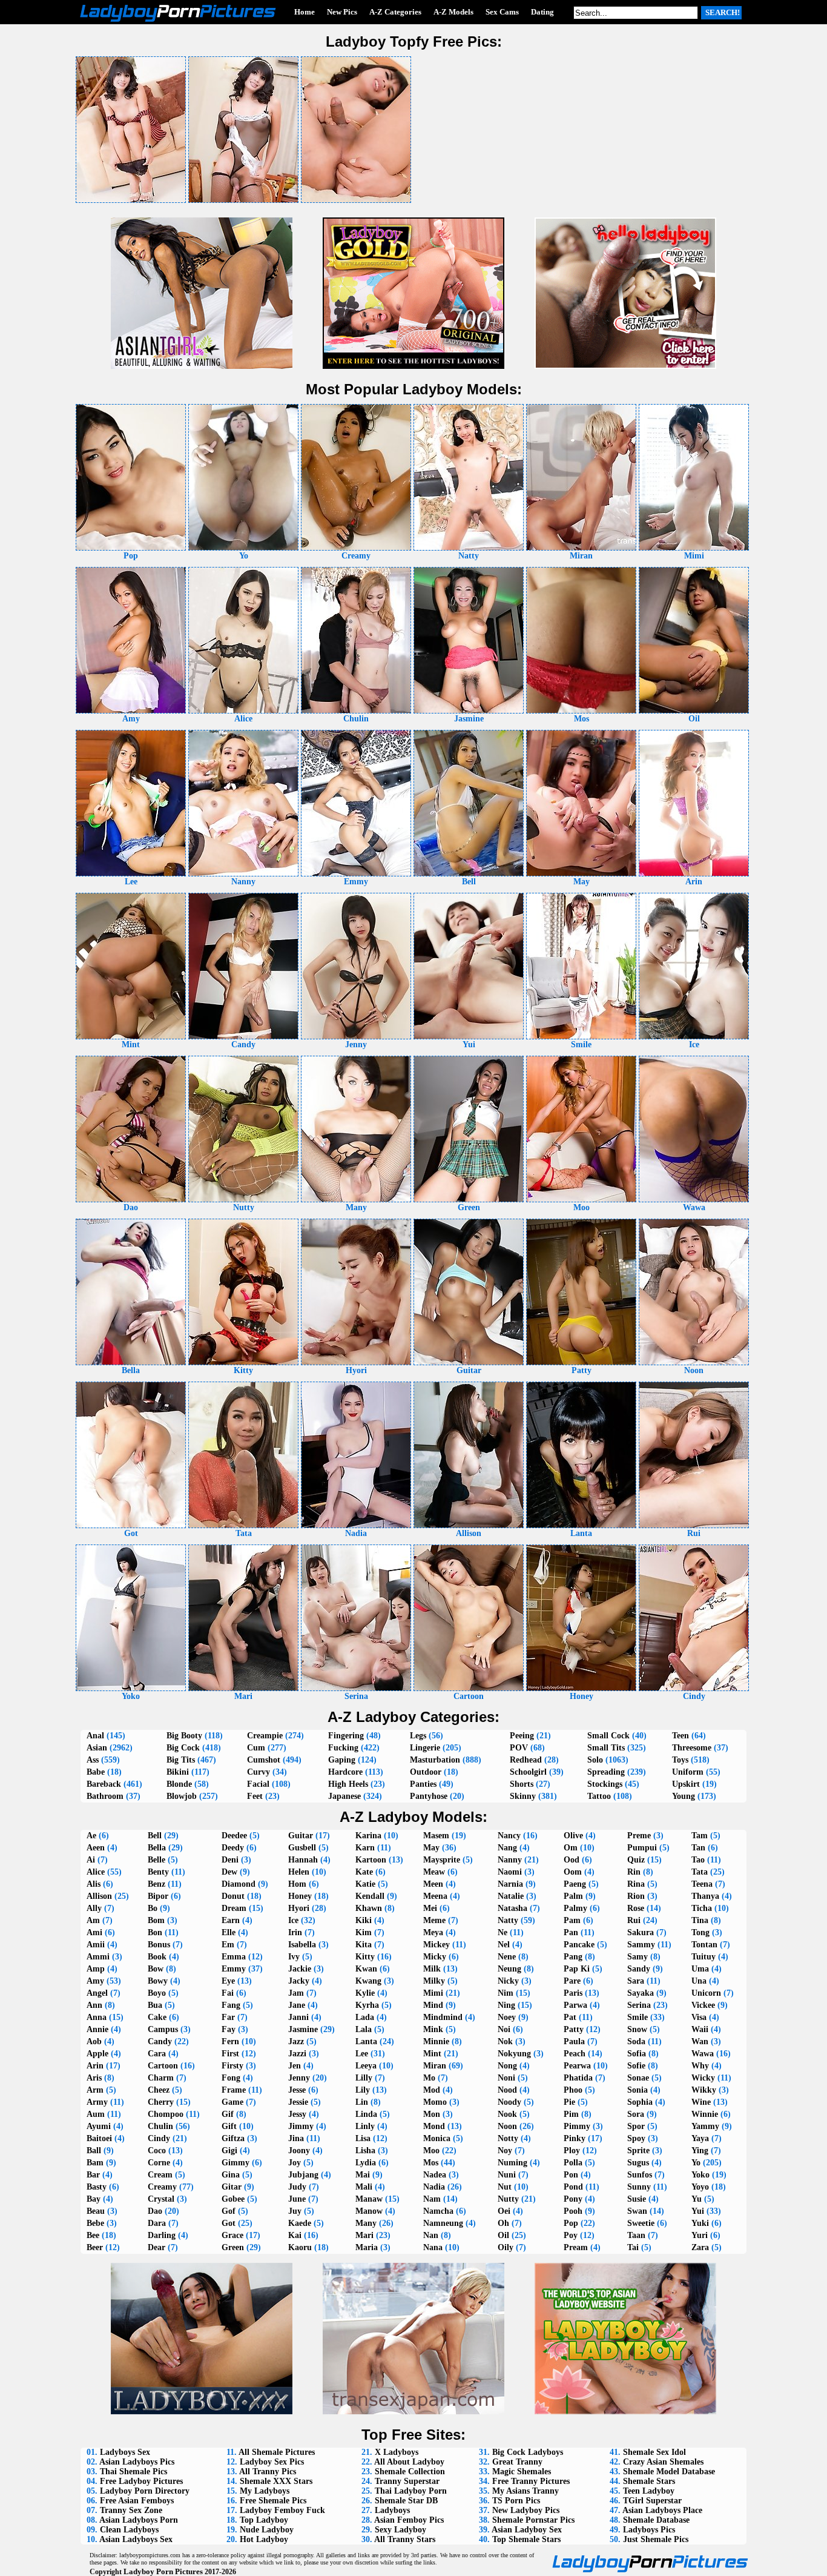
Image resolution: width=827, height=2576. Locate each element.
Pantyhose (429, 1796)
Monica (437, 2138)
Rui (634, 1920)
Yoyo (700, 2187)
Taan (636, 2235)
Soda (636, 2041)
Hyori (299, 1908)
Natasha (512, 1908)
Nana (433, 2247)
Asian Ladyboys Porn (139, 2520)
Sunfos (640, 2175)
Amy (95, 1981)
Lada (365, 2017)
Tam (700, 1836)
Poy (571, 2235)
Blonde (179, 1784)
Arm (95, 2090)
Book (157, 1957)
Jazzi (297, 2054)
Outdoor (426, 1772)
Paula (574, 2041)
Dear (157, 2247)
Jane (297, 2005)
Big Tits (181, 1760)
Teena (702, 1884)
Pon (571, 2175)
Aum (96, 2114)
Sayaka (641, 1993)
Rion (636, 1896)
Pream (576, 2247)
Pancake (579, 1945)
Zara (700, 2247)
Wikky (704, 2090)
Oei (504, 2211)
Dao (155, 2211)
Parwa (575, 2005)
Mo (429, 2078)
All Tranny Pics (268, 2472)
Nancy (509, 1836)
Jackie (300, 1969)
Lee (362, 2054)
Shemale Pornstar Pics (533, 2520)
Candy (160, 2041)
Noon (507, 2126)
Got (229, 2223)
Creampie (265, 1736)
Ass (93, 1760)
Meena (435, 1896)
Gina (231, 2175)
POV (519, 1748)
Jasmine (303, 2029)
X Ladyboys (397, 2452)
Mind (433, 2005)
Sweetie (641, 2223)
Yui (698, 2211)
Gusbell (302, 1848)
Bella (157, 1848)
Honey (300, 1896)
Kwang (368, 1981)
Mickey (437, 1945)
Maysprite (442, 1860)
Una (699, 1981)
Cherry (161, 2102)
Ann (94, 2005)
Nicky (508, 1981)
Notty (508, 2138)
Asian (97, 1748)
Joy (295, 2163)
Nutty (508, 2199)
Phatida (578, 2078)
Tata (700, 1872)
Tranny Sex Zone (131, 2510)
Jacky (299, 1981)
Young (684, 1796)
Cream (160, 2175)
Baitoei (99, 2138)
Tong (700, 1932)
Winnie (705, 2114)
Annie (97, 2029)
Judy (297, 2187)
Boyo (157, 1993)
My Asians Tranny (526, 2491)
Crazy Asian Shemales (663, 2462)
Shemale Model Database (669, 2472)
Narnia (510, 1884)
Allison (99, 1896)
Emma (234, 1957)
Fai (228, 1993)
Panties (423, 1784)
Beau (96, 2211)
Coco (157, 2151)
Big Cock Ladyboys (528, 2452)
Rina (636, 1884)
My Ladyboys (265, 2491)
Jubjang (303, 2175)
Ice (293, 1920)
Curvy (259, 1772)
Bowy (158, 1981)
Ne (502, 1932)
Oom (573, 1872)
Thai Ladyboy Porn (411, 2491)
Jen (295, 2066)
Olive (573, 1836)
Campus (163, 2029)
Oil (503, 2235)
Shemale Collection (410, 2472)
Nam (432, 2199)
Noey (507, 2017)
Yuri (700, 2235)
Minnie (436, 2041)
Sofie (636, 2066)
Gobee (233, 2199)
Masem (436, 1836)
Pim (571, 2114)
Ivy (294, 1957)
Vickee (703, 2005)
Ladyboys (392, 2510)
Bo (153, 1908)
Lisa (363, 2138)
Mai (363, 2175)
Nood (507, 2090)
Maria (367, 2247)
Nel (504, 1945)
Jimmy (301, 2126)
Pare (572, 1981)
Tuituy (703, 1957)
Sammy (641, 1945)
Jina (296, 2138)
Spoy (636, 2138)
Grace (232, 2235)
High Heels (348, 1784)
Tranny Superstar (407, 2481)
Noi (504, 2029)
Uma (700, 1969)
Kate (364, 1872)
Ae (91, 1836)
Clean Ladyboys (129, 2530)
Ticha (702, 1908)
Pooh (573, 2211)
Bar (93, 2175)
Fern (230, 2041)
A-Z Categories (395, 12)
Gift (229, 2126)
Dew (229, 1872)
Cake (157, 2017)
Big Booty (184, 1736)
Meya (433, 1932)
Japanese (344, 1796)
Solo (595, 1760)
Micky (435, 1957)
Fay (229, 2029)
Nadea (435, 2175)
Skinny (523, 1796)
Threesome (692, 1748)
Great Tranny (517, 2462)
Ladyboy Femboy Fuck (282, 2510)
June (297, 2199)
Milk (432, 1969)
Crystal (161, 2199)
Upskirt (686, 1784)
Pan (571, 1932)
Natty (508, 1920)
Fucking (343, 1748)
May (431, 1848)
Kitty (365, 1957)
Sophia (640, 2102)
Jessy (297, 2114)
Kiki (364, 1920)
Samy (638, 1957)
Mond (434, 2126)
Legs (418, 1736)
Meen (433, 1884)
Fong (231, 2078)
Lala (364, 2029)
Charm (161, 2078)
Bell (155, 1836)
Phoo (573, 2090)
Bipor (158, 1896)
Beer (95, 2247)
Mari (364, 2235)
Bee (93, 2235)
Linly (365, 2126)
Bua (155, 2005)
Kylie (365, 1993)
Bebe (95, 2223)
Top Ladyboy (264, 2520)
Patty (574, 2029)
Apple (97, 2054)
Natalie (511, 1896)
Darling (162, 2235)
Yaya (700, 2138)
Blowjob (182, 1796)
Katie (365, 1884)
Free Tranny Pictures (531, 2481)
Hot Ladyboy (264, 2539)
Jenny (299, 2078)
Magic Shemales (522, 2472)
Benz (157, 1884)
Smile (638, 2017)
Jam (296, 1993)
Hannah (303, 1860)
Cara (157, 2054)
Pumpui (642, 1848)
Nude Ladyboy (267, 2530)
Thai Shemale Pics (133, 2472)
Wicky (703, 2078)
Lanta (366, 2041)
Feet (255, 1796)
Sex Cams (502, 12)
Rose (636, 1908)
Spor (636, 2126)
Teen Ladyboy (649, 2491)
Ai (91, 1860)
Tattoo (599, 1796)
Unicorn (706, 1993)
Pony (573, 2199)
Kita (364, 1945)
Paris (573, 1993)
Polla (573, 2163)
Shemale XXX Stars (276, 2481)
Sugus (638, 2163)
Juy (295, 2211)
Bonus (159, 1945)
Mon (432, 2114)
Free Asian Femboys (137, 2501)
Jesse (297, 2090)
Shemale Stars (649, 2481)
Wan (700, 2041)
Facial (258, 1784)
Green (233, 2247)
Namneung (443, 2223)
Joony (299, 2151)
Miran (435, 2066)
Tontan (704, 1945)
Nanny (510, 1860)
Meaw (434, 1872)
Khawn (369, 1908)
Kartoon (371, 1860)
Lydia (366, 2163)
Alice (96, 1872)
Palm (573, 1896)
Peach (575, 2054)
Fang (231, 2005)
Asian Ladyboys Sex (136, 2539)
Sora (636, 2114)
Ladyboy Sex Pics (272, 2462)
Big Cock (183, 1748)
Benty (158, 1872)
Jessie (298, 2102)
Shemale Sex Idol (654, 2452)
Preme (639, 1836)
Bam (95, 2163)
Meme (434, 1920)
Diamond (239, 1884)
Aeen (96, 1848)
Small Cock (608, 1736)
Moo (431, 2151)
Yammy (705, 2126)
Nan (431, 2235)
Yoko (700, 2175)
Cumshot (264, 1760)
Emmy (234, 1969)
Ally (94, 1908)
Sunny (639, 2187)
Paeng (575, 1884)
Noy (505, 2151)
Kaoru (300, 2247)
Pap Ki (577, 1969)
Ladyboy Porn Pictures (163, 2571)
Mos (431, 2163)
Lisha (365, 2151)
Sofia (637, 2054)
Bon (155, 1932)
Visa (699, 2017)
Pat (570, 2017)
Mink (433, 2029)
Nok (505, 2041)
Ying (700, 2151)
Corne (159, 2163)
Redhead (526, 1760)
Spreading (606, 1772)
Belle (157, 1860)
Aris (94, 2078)
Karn (365, 1848)
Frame (234, 2090)
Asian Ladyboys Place (662, 2510)
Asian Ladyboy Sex (527, 2530)
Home (305, 12)
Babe (96, 1772)
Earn (231, 1920)
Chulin (160, 2126)
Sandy (639, 1969)
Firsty (232, 2066)
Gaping (342, 1760)
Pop (571, 2223)
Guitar (301, 1836)
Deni (230, 1860)
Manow (369, 2211)
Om (571, 1848)
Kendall (370, 1896)
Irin (295, 1932)
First (230, 2054)
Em (228, 1945)
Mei (430, 1908)
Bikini (178, 1772)
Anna (97, 2017)
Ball (94, 2151)
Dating (542, 12)
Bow (156, 1969)
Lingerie (425, 1748)
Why (700, 2066)
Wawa (703, 2054)
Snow (637, 2029)
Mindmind (443, 2017)
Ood (572, 1860)
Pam (572, 1920)
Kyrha (367, 2005)
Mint (432, 2054)
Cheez (159, 2090)
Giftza (233, 2138)
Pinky (575, 2138)
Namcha (438, 2211)
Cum (256, 1748)
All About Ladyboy (409, 2462)
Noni (506, 2078)
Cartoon (163, 2066)
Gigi (229, 2151)
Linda (366, 2114)
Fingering (346, 1736)
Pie (569, 2102)
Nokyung (514, 2054)
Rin (634, 1872)
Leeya (366, 2066)
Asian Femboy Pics (409, 2520)
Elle (229, 1932)
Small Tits (606, 1748)
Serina (639, 2005)
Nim (506, 1993)
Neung (509, 1969)
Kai (295, 2235)
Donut (233, 1896)
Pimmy (577, 2126)
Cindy (159, 2138)
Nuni (507, 2175)
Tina (700, 1920)
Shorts (522, 1784)
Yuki (700, 2223)
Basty (97, 2187)
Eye (228, 1981)
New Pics (342, 12)
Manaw (369, 2199)
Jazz (296, 2041)
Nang (507, 1848)
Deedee (234, 1836)
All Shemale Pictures (277, 2452)
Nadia (434, 2187)
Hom (297, 1884)
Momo (435, 2102)
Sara (636, 1981)
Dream (234, 1908)
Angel (97, 1993)
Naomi (510, 1872)
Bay (94, 2199)
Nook (507, 2114)
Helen (299, 1872)
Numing (512, 2163)
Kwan (366, 1969)
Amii (96, 1945)
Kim (364, 1932)
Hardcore (345, 1772)
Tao (698, 1860)
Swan (637, 2211)
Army (97, 2102)
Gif (228, 2114)
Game (232, 2102)
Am (93, 1920)
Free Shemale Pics (273, 2501)
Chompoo (166, 2114)
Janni (298, 2017)
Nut (505, 2187)
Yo (696, 2163)
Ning (506, 2005)
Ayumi (99, 2126)
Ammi (98, 1957)
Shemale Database (656, 2520)
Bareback (104, 1784)
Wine (701, 2102)
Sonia (638, 2090)
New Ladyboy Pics (526, 2510)
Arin (95, 2066)
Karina (368, 1836)
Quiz (636, 1860)
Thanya (705, 1896)
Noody (509, 2102)
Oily (506, 2247)
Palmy (575, 1908)
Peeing (522, 1736)
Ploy (572, 2151)
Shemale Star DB (406, 2501)
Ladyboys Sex (125, 2452)
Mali (364, 2187)
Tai (633, 2247)
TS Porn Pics (516, 2501)
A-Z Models (453, 12)
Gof (229, 2211)
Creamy (162, 2187)
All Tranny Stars (405, 2539)
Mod (432, 2090)
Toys (680, 1760)
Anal (95, 1736)
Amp (96, 1969)
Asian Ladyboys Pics (137, 2462)
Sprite (638, 2151)
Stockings (605, 1784)
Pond (573, 2187)
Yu (697, 2199)
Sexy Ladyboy (400, 2530)
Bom (156, 1920)
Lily (363, 2090)
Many (366, 2223)
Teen (680, 1736)
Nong (507, 2066)
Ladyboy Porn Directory (145, 2491)
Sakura (641, 1932)
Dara (157, 2223)
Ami (94, 1932)
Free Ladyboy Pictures (141, 2481)
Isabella (302, 1945)
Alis (94, 1884)
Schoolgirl (528, 1772)
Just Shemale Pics (656, 2539)
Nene (507, 1957)
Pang (573, 1957)
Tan (698, 1848)
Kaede (300, 2223)
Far (228, 2017)
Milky (434, 1981)
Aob (94, 2041)
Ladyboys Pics (649, 2530)
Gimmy (236, 2163)
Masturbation (435, 1760)
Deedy (233, 1848)
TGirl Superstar (652, 2501)
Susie (637, 2199)
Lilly (364, 2078)
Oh (503, 2223)
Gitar (232, 2187)
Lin (362, 2102)
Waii (700, 2029)
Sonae (638, 2078)
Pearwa (577, 2066)
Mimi (433, 1993)
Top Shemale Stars (526, 2539)
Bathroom (105, 1796)
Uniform (688, 1772)
